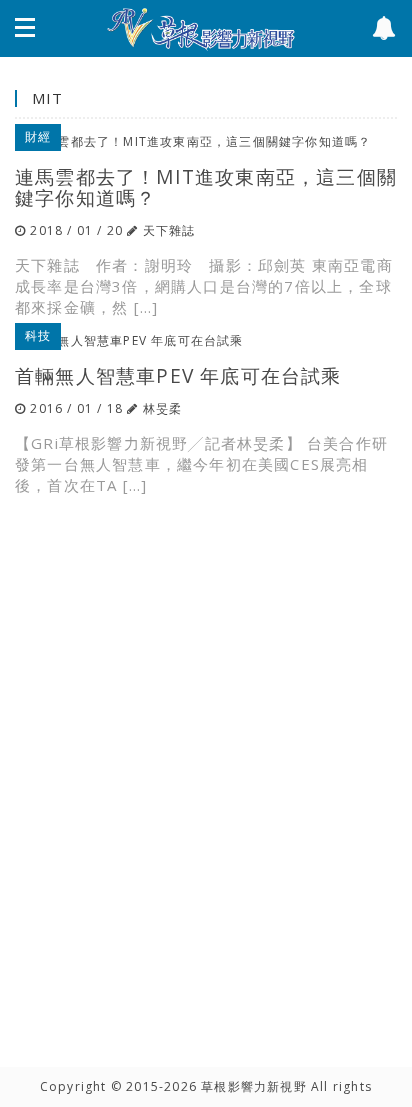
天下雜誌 (169, 230)
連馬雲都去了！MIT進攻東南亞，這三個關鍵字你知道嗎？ (206, 187)
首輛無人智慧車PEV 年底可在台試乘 (178, 375)
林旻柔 (163, 408)
